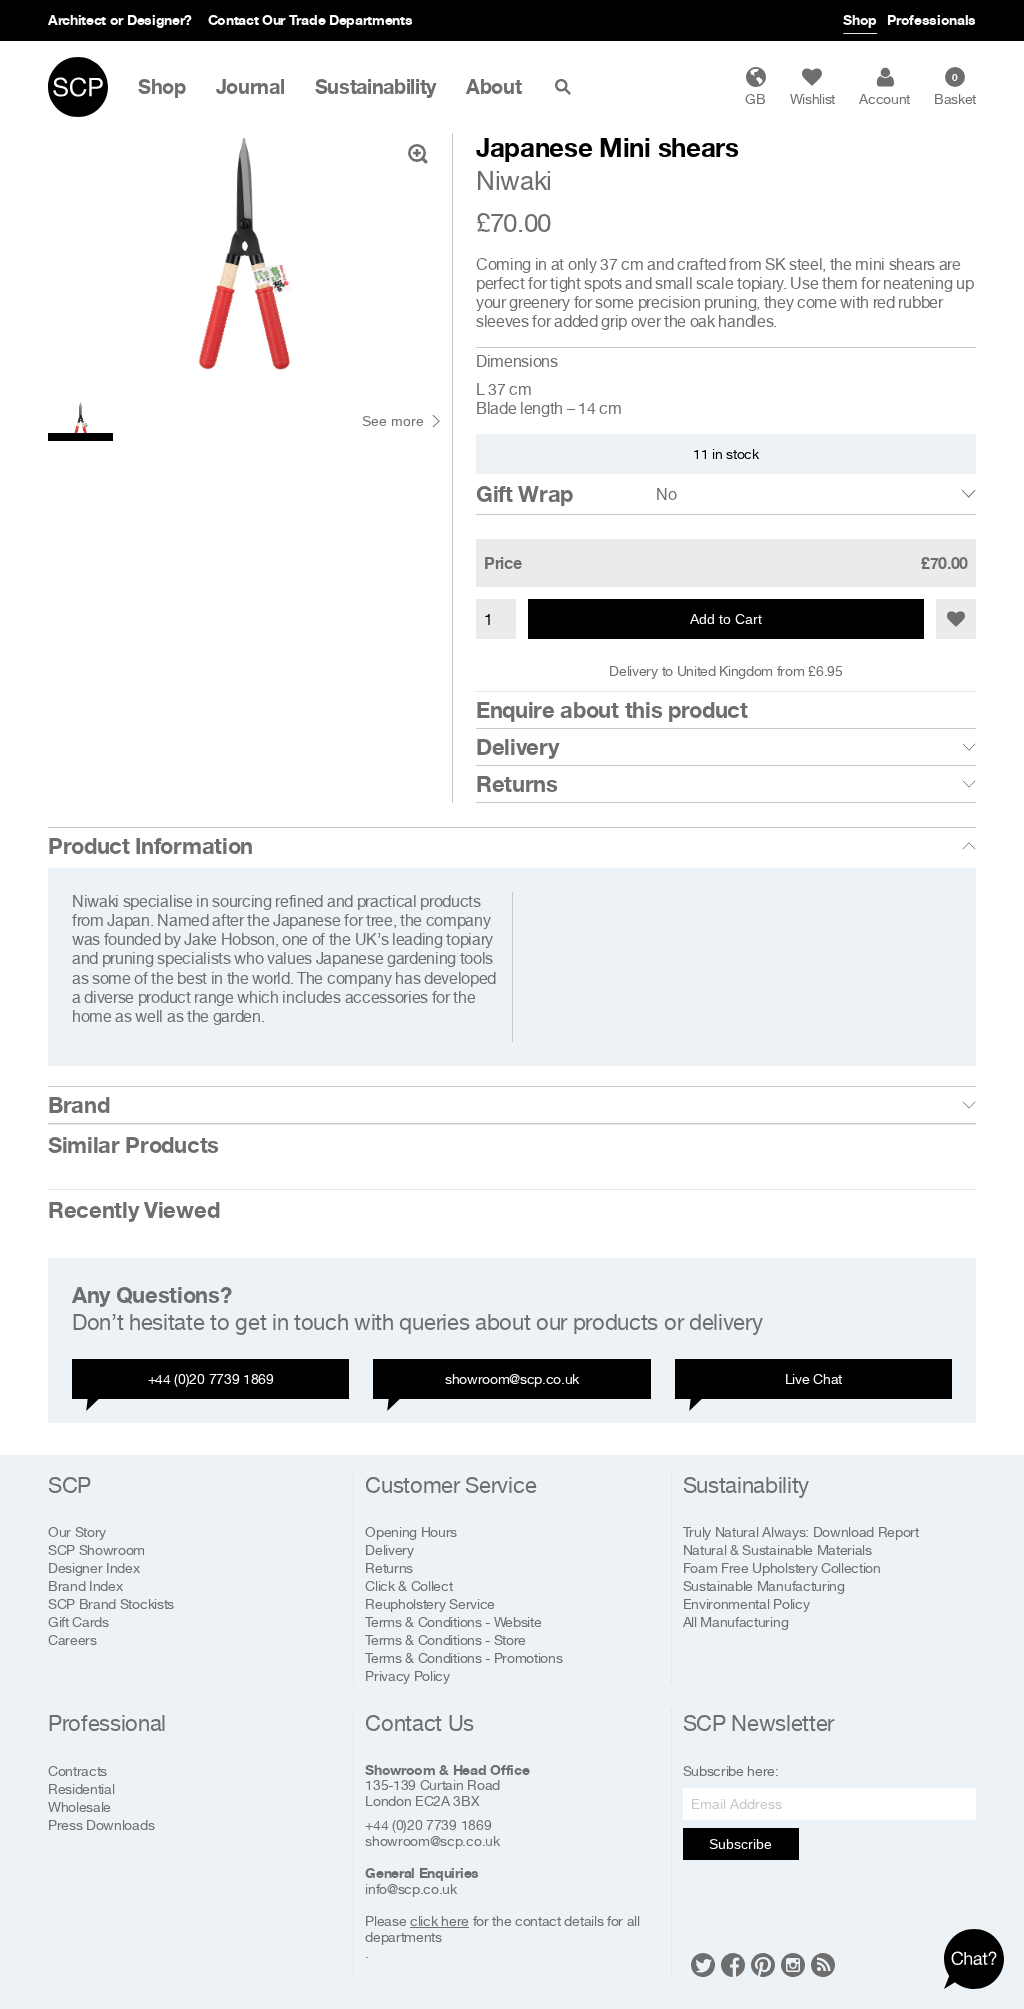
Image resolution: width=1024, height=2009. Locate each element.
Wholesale (79, 1806)
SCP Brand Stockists (111, 1603)
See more (393, 421)
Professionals (931, 19)
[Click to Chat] (974, 1959)
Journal (250, 87)
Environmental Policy (746, 1603)
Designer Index (94, 1567)
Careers (72, 1639)
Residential (81, 1788)
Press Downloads (101, 1824)
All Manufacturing (736, 1621)
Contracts (77, 1770)
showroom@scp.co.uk (512, 1378)
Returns (517, 784)
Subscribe (740, 1844)
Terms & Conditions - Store (445, 1639)
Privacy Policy (407, 1675)
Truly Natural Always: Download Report (801, 1531)
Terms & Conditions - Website (453, 1621)
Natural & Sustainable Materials (777, 1549)
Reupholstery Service (430, 1603)
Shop (860, 19)
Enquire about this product (612, 710)
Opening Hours (411, 1531)
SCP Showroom (96, 1549)
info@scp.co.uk (411, 1889)
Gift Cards (78, 1621)
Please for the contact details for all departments (502, 1929)
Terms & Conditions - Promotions (463, 1657)
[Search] (567, 87)
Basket (955, 89)
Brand (78, 1105)
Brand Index (85, 1585)
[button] (956, 619)
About (493, 87)
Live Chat (813, 1378)
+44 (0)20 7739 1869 (211, 1378)
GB (755, 98)
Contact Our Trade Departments (310, 19)
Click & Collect (408, 1585)
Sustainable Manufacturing (764, 1585)
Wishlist (812, 98)
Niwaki (514, 180)
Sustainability (376, 87)
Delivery (517, 747)
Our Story (77, 1531)
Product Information (150, 846)
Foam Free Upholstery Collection (782, 1567)
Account (884, 98)
